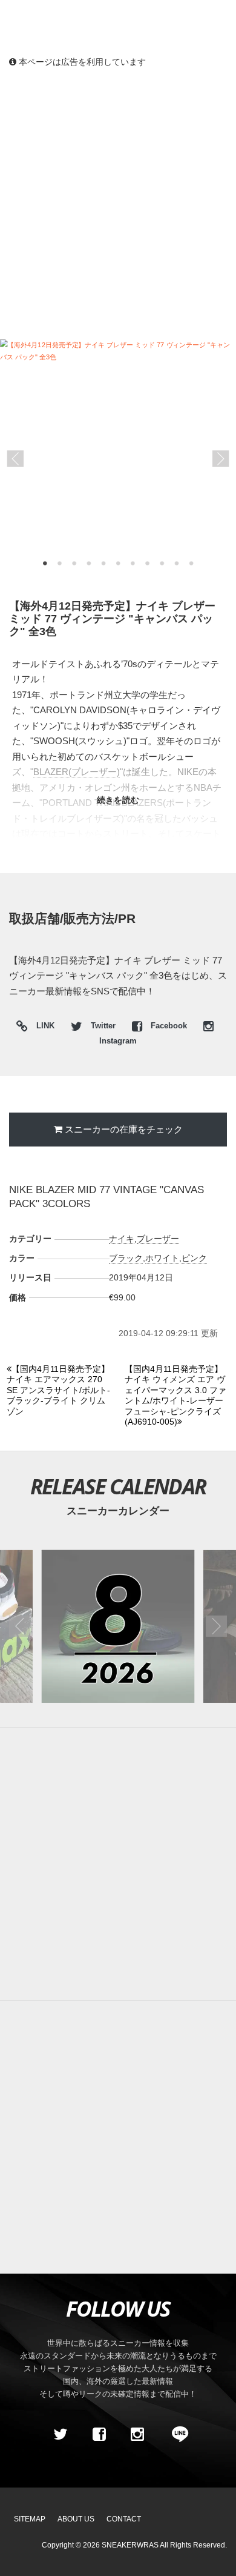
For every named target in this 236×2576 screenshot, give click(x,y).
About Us (76, 2519)
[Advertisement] (118, 203)
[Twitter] (61, 2434)
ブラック (126, 1258)
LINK (42, 1027)
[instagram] (137, 2434)
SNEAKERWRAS (130, 2545)
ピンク (194, 1258)
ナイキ (122, 1239)
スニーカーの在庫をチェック (124, 1129)
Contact (124, 2519)
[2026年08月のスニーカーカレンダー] (118, 1626)
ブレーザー (158, 1239)
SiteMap (30, 2519)
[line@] (176, 2434)
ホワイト (162, 1258)
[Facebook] (99, 2434)
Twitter (103, 1026)
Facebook (169, 1026)
